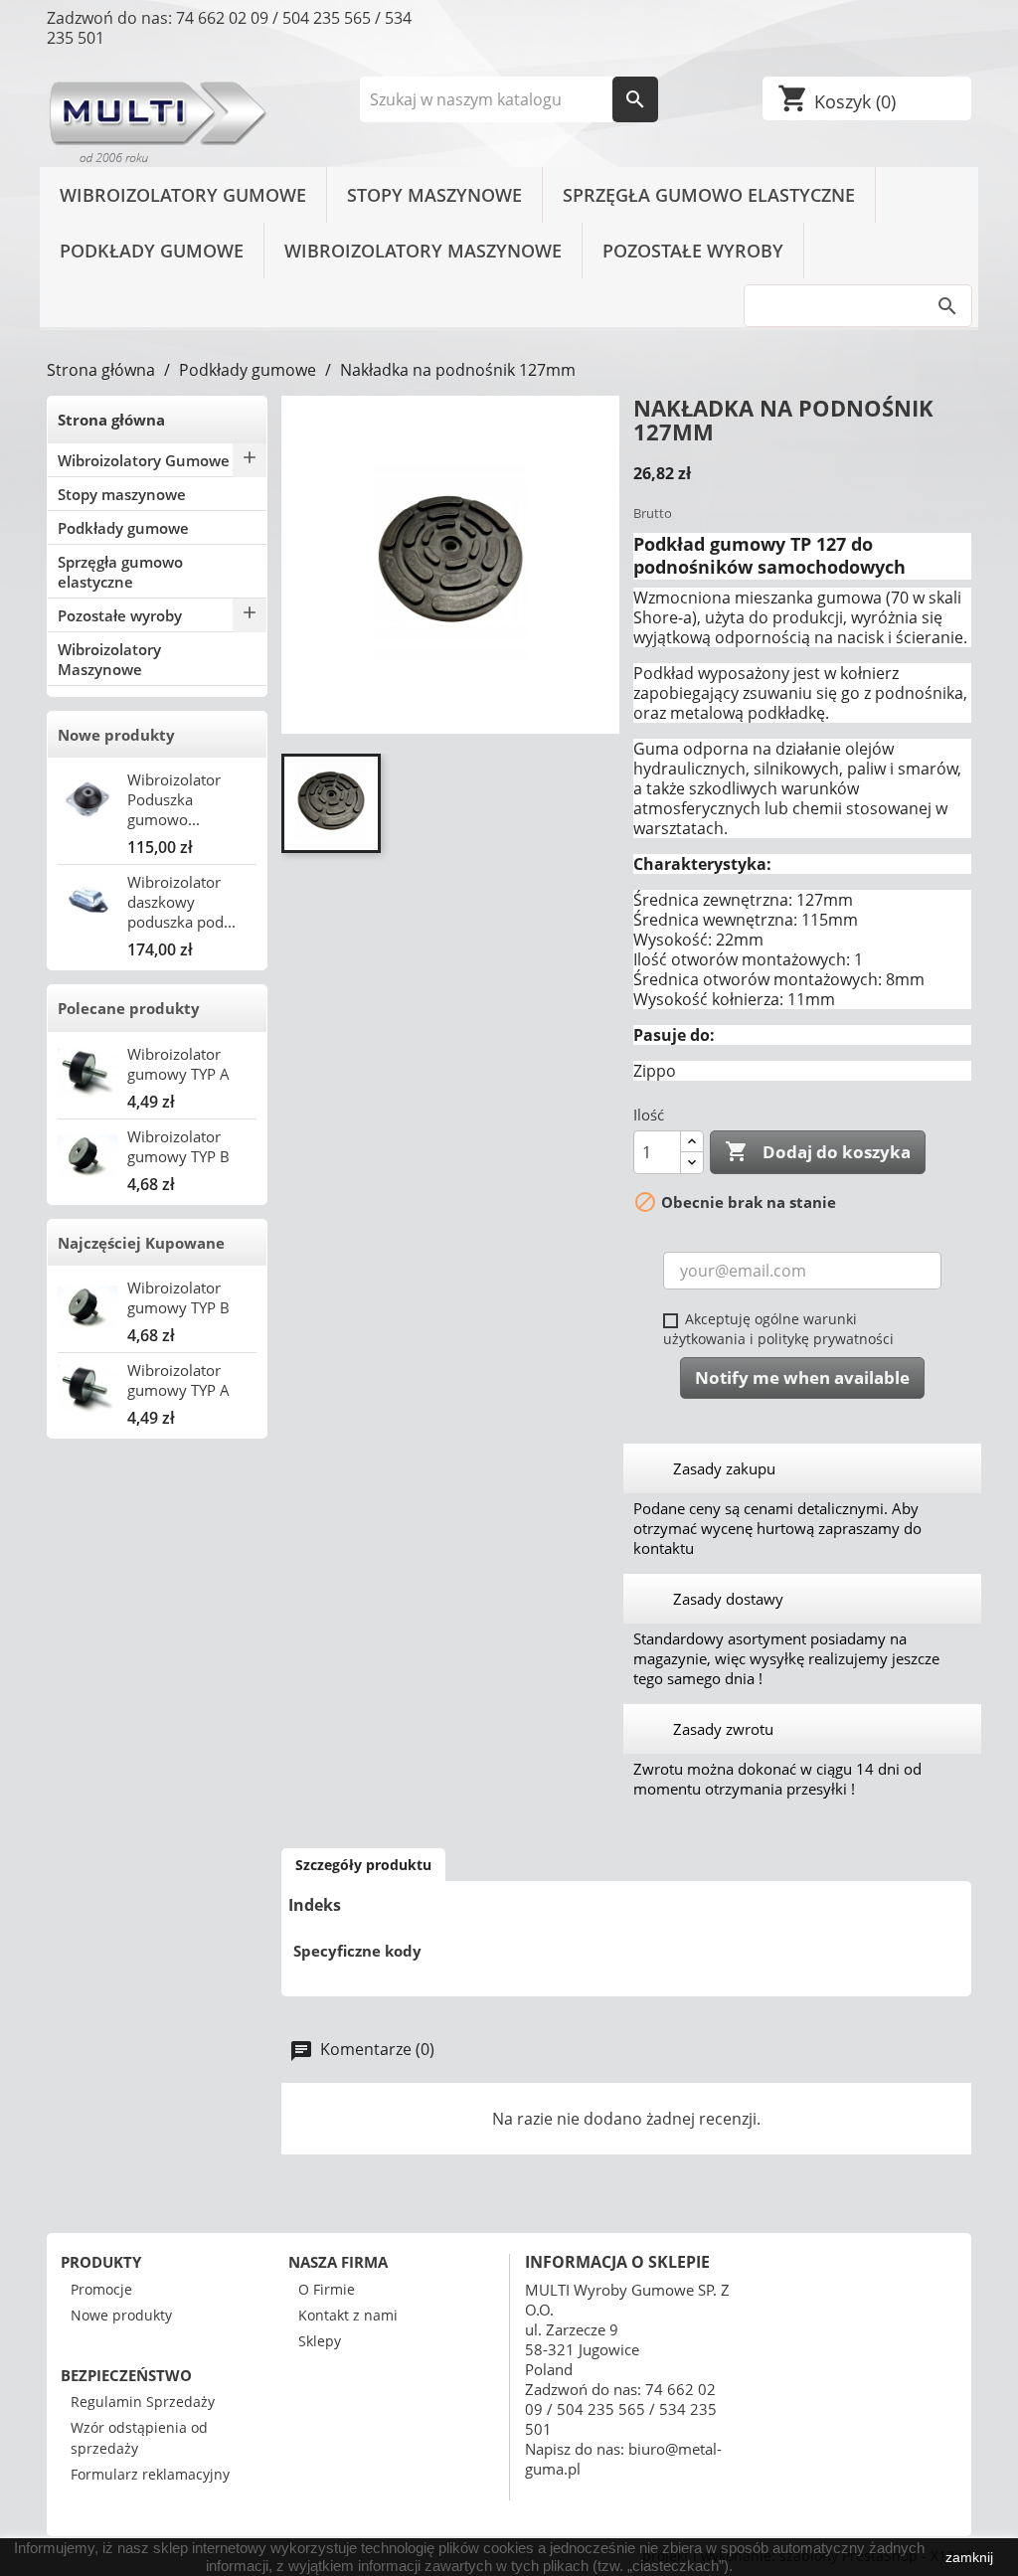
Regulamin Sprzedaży (143, 2402)
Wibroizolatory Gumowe (183, 195)
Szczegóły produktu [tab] (363, 1865)
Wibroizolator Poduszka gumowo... (174, 799)
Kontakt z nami (348, 2315)
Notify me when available (802, 1377)
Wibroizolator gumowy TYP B (178, 1146)
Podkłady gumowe (152, 251)
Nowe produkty (116, 735)
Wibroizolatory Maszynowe (423, 251)
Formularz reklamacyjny (150, 2474)
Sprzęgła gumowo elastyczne (709, 195)
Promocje (101, 2289)
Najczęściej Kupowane (141, 1243)
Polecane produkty (129, 1008)
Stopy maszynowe (434, 195)
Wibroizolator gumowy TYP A (178, 1064)
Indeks (315, 1905)
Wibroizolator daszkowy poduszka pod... (181, 902)
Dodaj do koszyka (818, 1151)
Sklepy (320, 2341)
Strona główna (111, 420)
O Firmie (327, 2289)
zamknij (969, 2557)
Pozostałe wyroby (693, 251)
